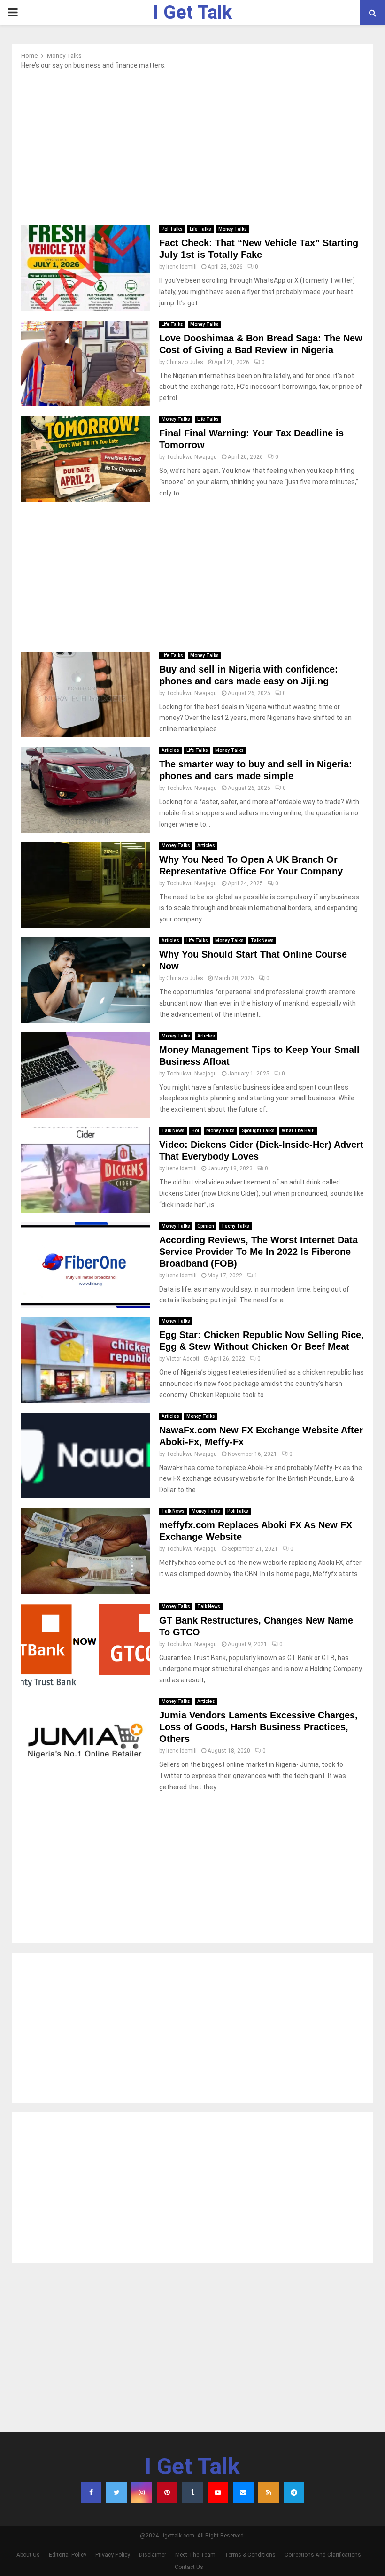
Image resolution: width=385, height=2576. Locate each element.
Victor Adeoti (183, 1359)
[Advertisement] (192, 150)
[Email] (243, 2492)
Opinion (206, 1226)
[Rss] (269, 2492)
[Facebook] (91, 2492)
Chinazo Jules (185, 362)
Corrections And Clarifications (323, 2555)
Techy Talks (235, 1226)
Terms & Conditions (250, 2555)
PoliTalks (172, 229)
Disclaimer (153, 2555)
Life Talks (200, 229)
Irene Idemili (181, 267)
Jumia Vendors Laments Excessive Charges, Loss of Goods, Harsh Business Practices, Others (258, 1727)
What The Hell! (298, 1131)
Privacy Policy (113, 2555)
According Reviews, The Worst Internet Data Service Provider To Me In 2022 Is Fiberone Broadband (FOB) (258, 1252)
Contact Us (189, 2567)
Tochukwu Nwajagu (192, 457)
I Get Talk (192, 12)
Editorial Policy (68, 2555)
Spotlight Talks (258, 1131)
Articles (170, 750)
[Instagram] (142, 2492)
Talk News (262, 940)
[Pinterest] (167, 2492)
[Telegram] (294, 2492)
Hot (195, 1131)
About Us (28, 2555)
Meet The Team (195, 2555)
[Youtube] (218, 2492)
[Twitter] (116, 2492)
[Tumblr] (192, 2492)
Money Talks (233, 229)
